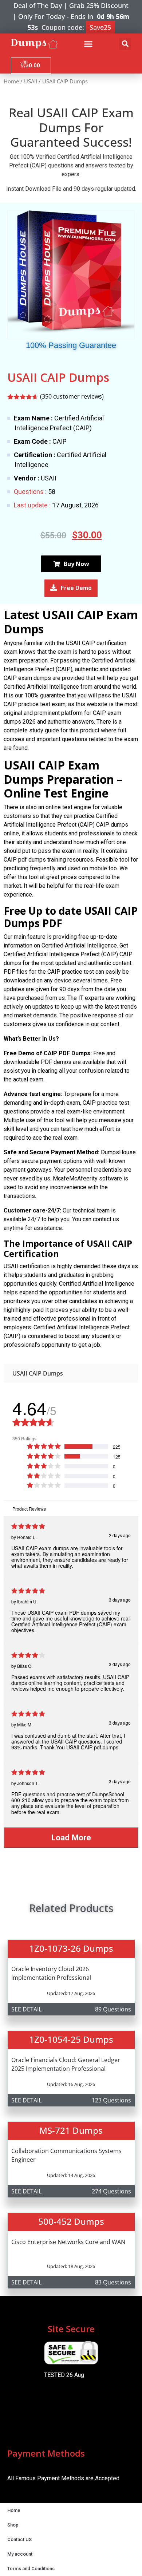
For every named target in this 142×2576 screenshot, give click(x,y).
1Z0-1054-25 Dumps (71, 2039)
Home (11, 81)
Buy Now (76, 564)
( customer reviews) (72, 396)
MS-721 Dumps (71, 2130)
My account (20, 2554)
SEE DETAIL (26, 2009)
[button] (88, 44)
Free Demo (76, 588)
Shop (13, 2525)
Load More (71, 1837)
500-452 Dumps (71, 2221)
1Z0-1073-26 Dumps (71, 1948)
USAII (31, 81)
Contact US (19, 2539)
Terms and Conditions (31, 2569)
